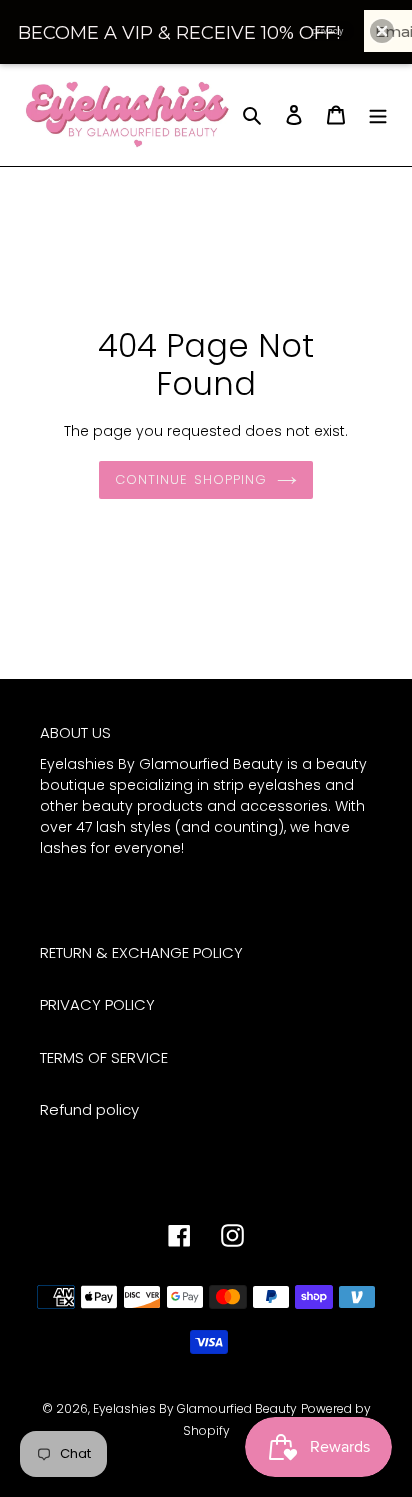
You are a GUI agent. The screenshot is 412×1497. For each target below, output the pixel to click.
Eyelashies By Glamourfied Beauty (195, 1408)
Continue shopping (191, 479)
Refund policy (89, 1109)
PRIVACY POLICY (97, 1004)
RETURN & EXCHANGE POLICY (141, 952)
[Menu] (378, 114)
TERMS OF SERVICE (104, 1057)
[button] (382, 31)
